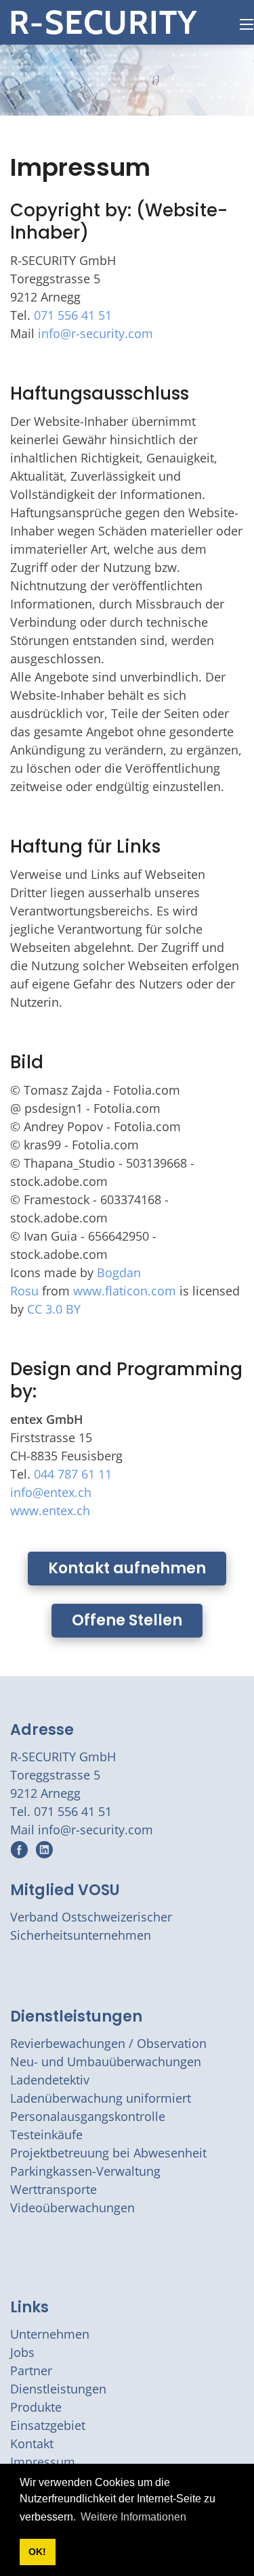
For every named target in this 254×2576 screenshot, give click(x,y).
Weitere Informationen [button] (133, 2517)
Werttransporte (54, 2189)
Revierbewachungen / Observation (108, 2043)
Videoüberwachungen (72, 2208)
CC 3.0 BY (54, 1309)
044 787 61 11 (73, 1474)
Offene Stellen (127, 1620)
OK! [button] (37, 2552)
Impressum (43, 2462)
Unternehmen (50, 2334)
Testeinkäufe (46, 2134)
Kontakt (32, 2443)
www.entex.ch (50, 1510)
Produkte (36, 2407)
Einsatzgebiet (48, 2425)
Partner (31, 2370)
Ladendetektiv (50, 2080)
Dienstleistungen (76, 2017)
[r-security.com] (104, 21)
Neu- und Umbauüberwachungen (106, 2061)
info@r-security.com (96, 333)
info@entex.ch (51, 1492)
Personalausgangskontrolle (88, 2116)
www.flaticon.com (125, 1291)
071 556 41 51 (73, 315)
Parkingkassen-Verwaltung (85, 2171)
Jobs (22, 2352)
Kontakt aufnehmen (127, 1568)
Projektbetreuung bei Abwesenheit (108, 2153)
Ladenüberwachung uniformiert (101, 2098)
